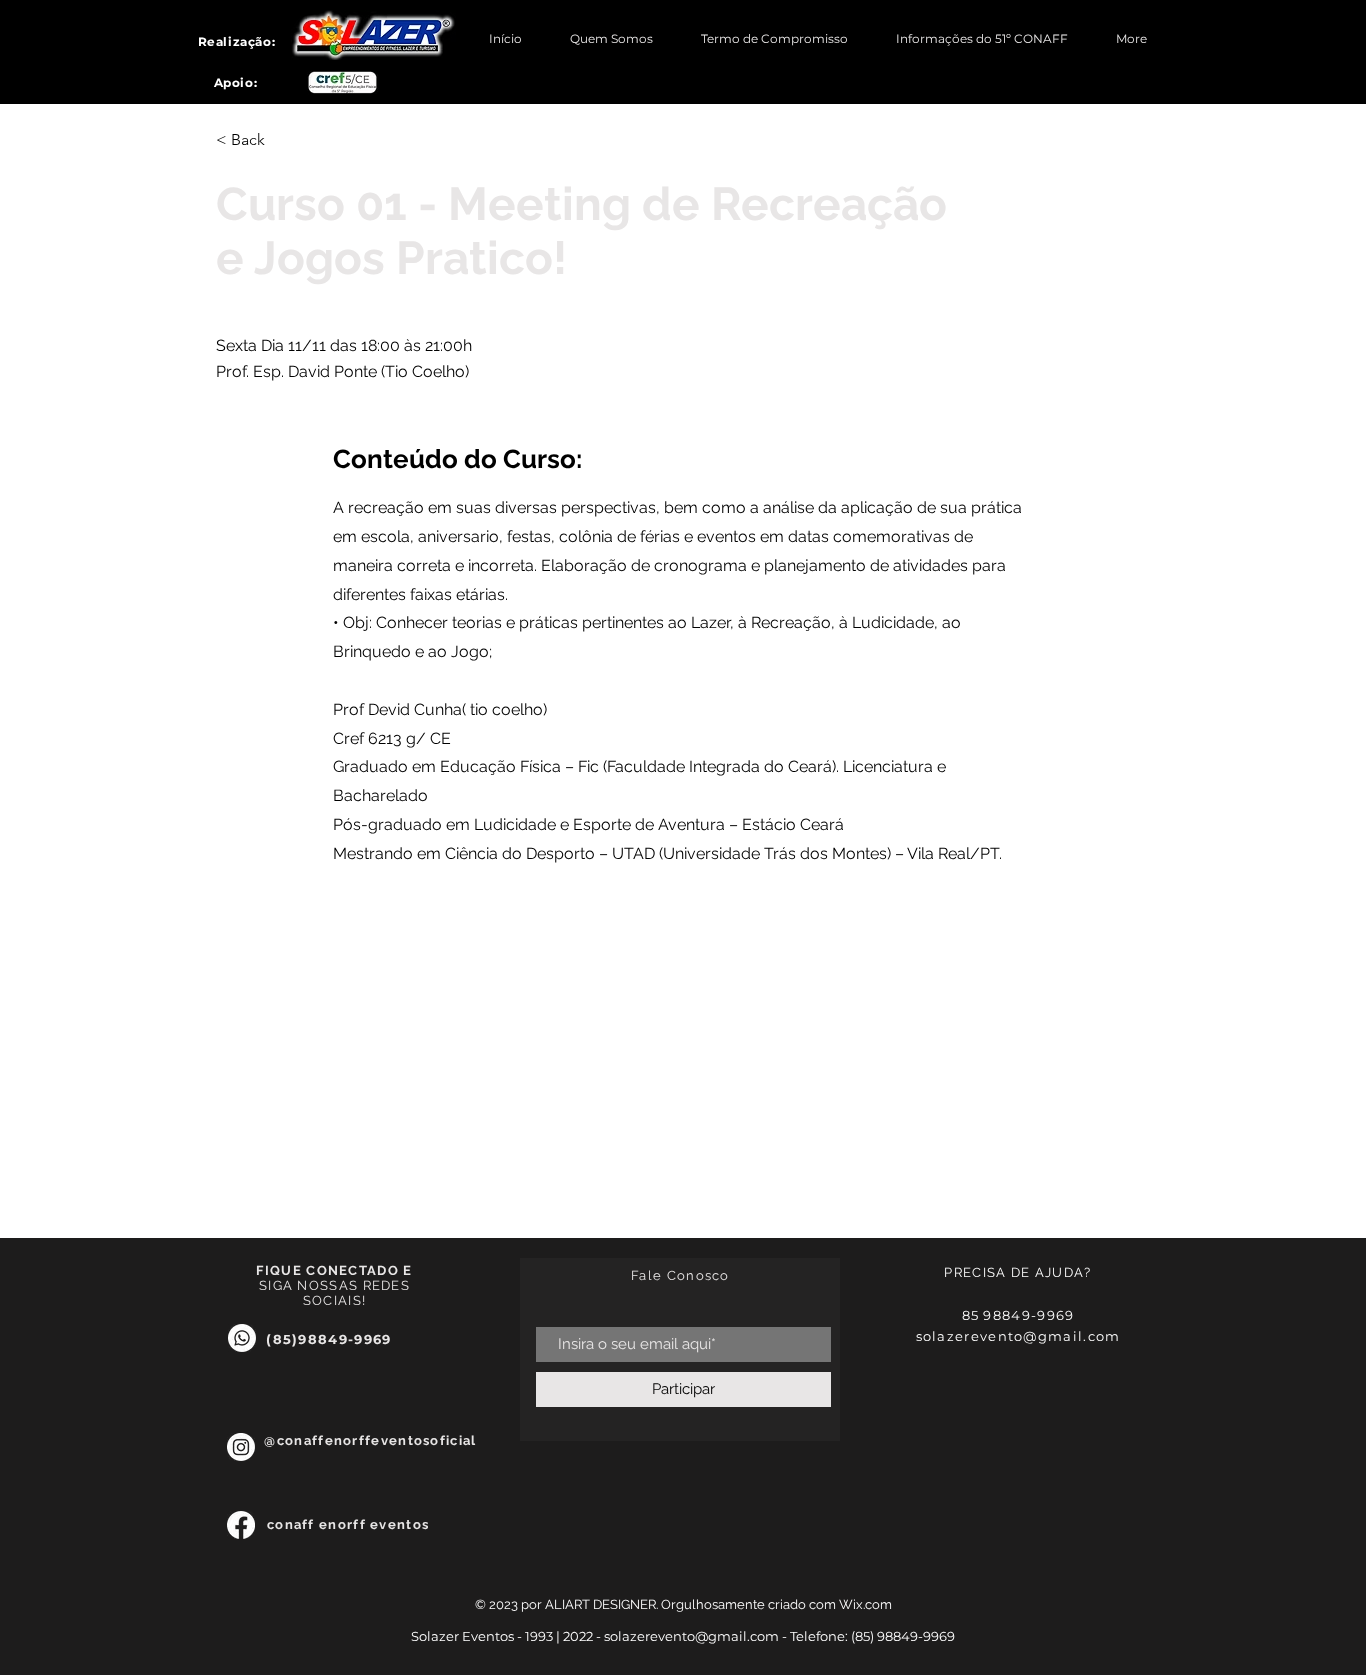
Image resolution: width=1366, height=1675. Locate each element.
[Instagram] (241, 1447)
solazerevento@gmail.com (1018, 1336)
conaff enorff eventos (350, 1524)
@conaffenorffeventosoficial (370, 1448)
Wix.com (865, 1604)
